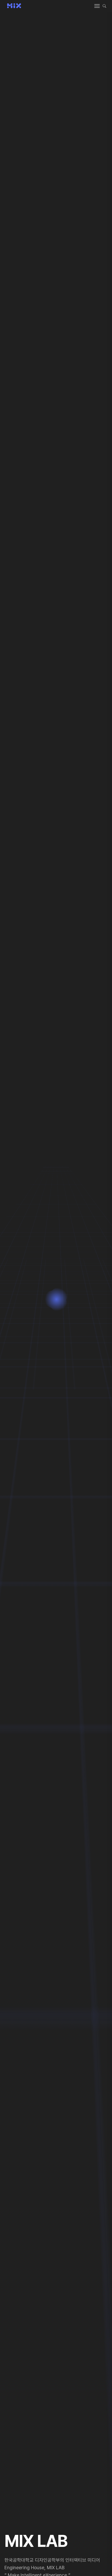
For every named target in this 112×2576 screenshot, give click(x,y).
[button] (104, 6)
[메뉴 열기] (97, 6)
